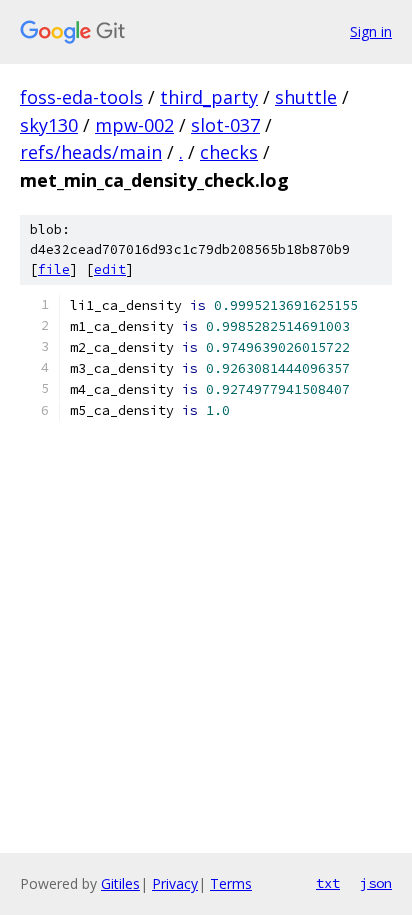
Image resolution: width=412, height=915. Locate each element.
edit (110, 269)
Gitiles (120, 883)
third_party (209, 97)
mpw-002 (134, 125)
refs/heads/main (91, 152)
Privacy (175, 883)
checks (229, 152)
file (54, 269)
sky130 (49, 125)
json (376, 883)
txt (328, 883)
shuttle (306, 97)
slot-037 (225, 125)
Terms (231, 883)
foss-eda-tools (81, 97)
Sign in (371, 31)
